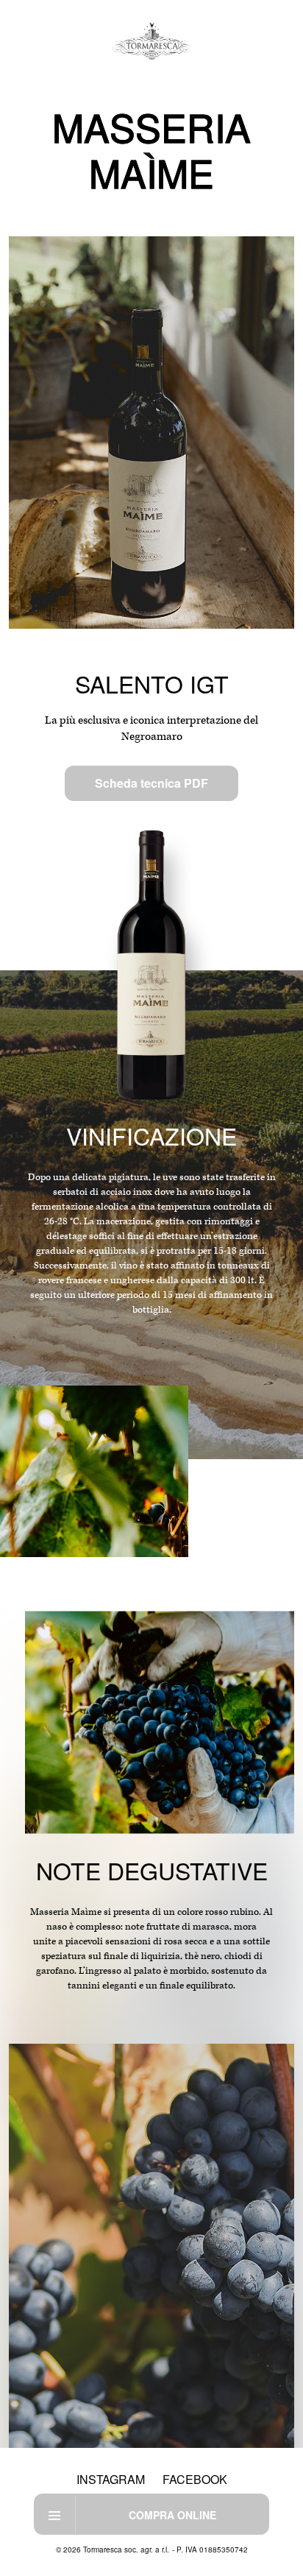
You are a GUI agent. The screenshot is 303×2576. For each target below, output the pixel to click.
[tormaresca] (152, 41)
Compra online (172, 2515)
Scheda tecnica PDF (151, 783)
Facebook (195, 2479)
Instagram (111, 2479)
